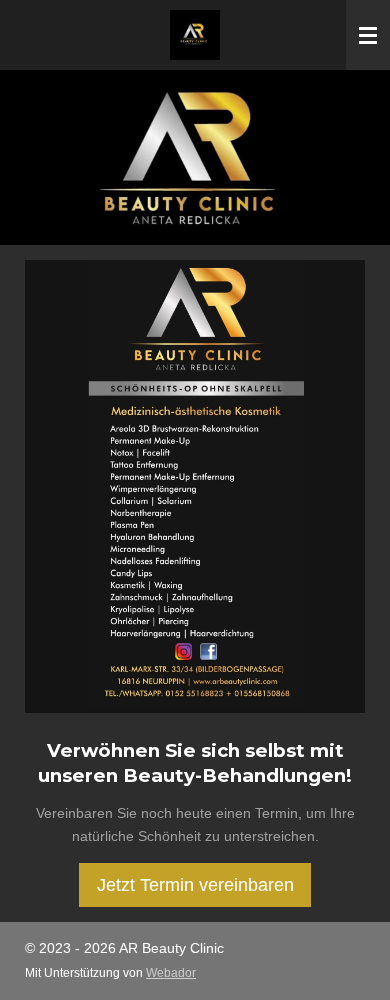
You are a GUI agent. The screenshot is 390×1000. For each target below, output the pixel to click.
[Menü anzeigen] (368, 35)
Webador (171, 972)
